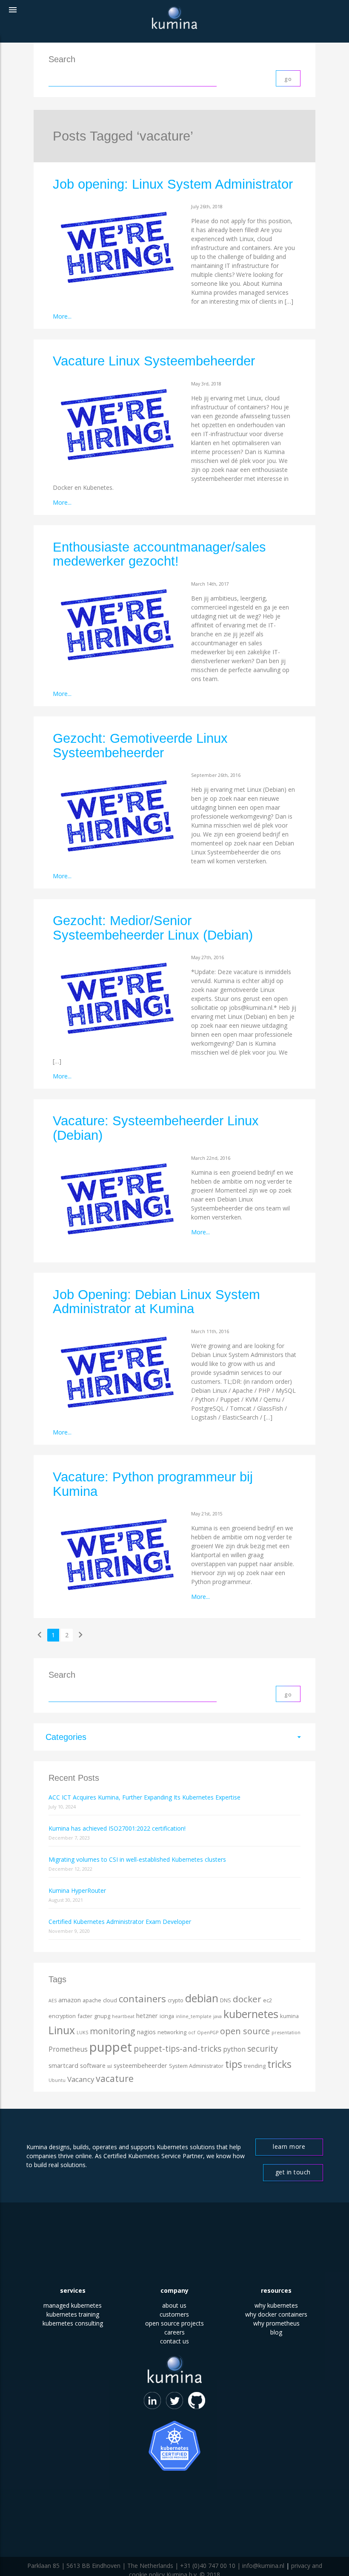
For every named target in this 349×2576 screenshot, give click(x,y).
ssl (110, 2066)
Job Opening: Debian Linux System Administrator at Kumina (156, 1302)
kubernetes (251, 2014)
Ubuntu (57, 2080)
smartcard (63, 2066)
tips (234, 2064)
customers (174, 2314)
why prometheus (276, 2323)
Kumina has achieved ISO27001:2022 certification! (117, 1828)
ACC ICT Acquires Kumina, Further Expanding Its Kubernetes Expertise (144, 1797)
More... (62, 316)
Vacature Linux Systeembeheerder (154, 361)
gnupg (102, 2016)
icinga (167, 2016)
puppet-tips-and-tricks (177, 2049)
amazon (70, 2000)
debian (202, 1998)
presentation (286, 2033)
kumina (289, 2016)
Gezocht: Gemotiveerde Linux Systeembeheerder (140, 746)
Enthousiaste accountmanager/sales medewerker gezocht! (159, 554)
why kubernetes (276, 2305)
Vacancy (81, 2079)
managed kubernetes (73, 2305)
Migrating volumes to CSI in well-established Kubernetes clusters (137, 1859)
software (93, 2066)
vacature (115, 2078)
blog (276, 2332)
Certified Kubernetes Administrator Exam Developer (120, 1922)
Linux (62, 2030)
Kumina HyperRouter (77, 1890)
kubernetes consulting (73, 2323)
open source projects (174, 2323)
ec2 (267, 2000)
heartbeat (123, 2016)
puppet (111, 2047)
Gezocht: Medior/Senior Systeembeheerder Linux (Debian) (153, 928)
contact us (174, 2341)
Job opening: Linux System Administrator (173, 184)
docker (247, 1999)
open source (245, 2031)
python (234, 2049)
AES (53, 2001)
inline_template (194, 2016)
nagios (146, 2032)
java (217, 2016)
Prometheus (68, 2049)
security (263, 2049)
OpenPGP (208, 2033)
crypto (176, 2000)
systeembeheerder (140, 2066)
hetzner (147, 2016)
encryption (62, 2016)
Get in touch (293, 2172)
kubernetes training (73, 2314)
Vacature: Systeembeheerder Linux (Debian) (156, 1128)
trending (255, 2066)
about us (174, 2305)
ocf (192, 2033)
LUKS (82, 2033)
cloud (110, 2000)
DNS (226, 2000)
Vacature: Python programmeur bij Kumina (153, 1484)
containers (142, 1999)
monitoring (113, 2031)
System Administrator (196, 2066)
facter (85, 2016)
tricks (279, 2064)
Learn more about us (289, 2149)
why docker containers (276, 2314)
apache (92, 2000)
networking (172, 2032)
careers (174, 2332)
